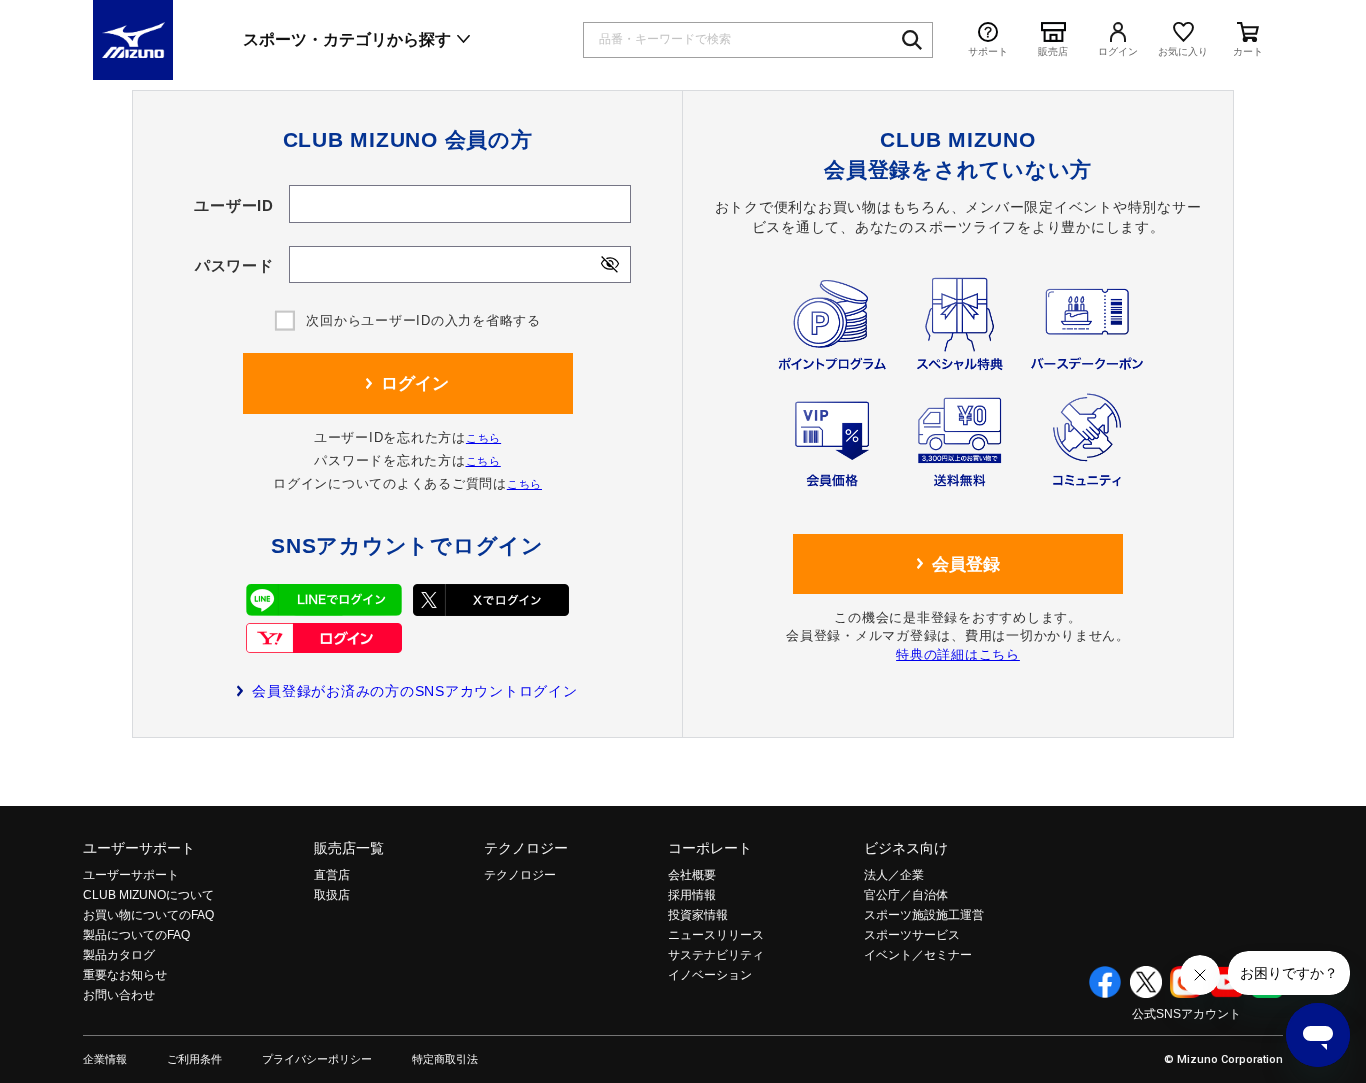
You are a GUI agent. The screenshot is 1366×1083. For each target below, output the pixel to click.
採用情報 (692, 895)
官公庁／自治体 (906, 895)
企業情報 (105, 1059)
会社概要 (692, 875)
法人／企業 (894, 875)
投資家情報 (698, 915)
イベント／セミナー (918, 955)
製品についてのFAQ (136, 935)
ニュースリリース (716, 935)
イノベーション (710, 975)
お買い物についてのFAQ (148, 915)
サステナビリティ (716, 955)
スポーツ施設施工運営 (924, 915)
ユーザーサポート (139, 848)
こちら (483, 438)
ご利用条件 (194, 1059)
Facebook (1105, 982)
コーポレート (710, 848)
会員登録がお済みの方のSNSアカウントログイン (414, 691)
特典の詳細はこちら (958, 654)
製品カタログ (119, 955)
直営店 (332, 875)
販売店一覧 (349, 848)
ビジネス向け (906, 848)
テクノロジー (526, 848)
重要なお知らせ (125, 975)
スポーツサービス (912, 935)
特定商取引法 (445, 1059)
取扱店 (332, 895)
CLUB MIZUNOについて (148, 895)
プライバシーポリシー (317, 1059)
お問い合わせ (119, 995)
